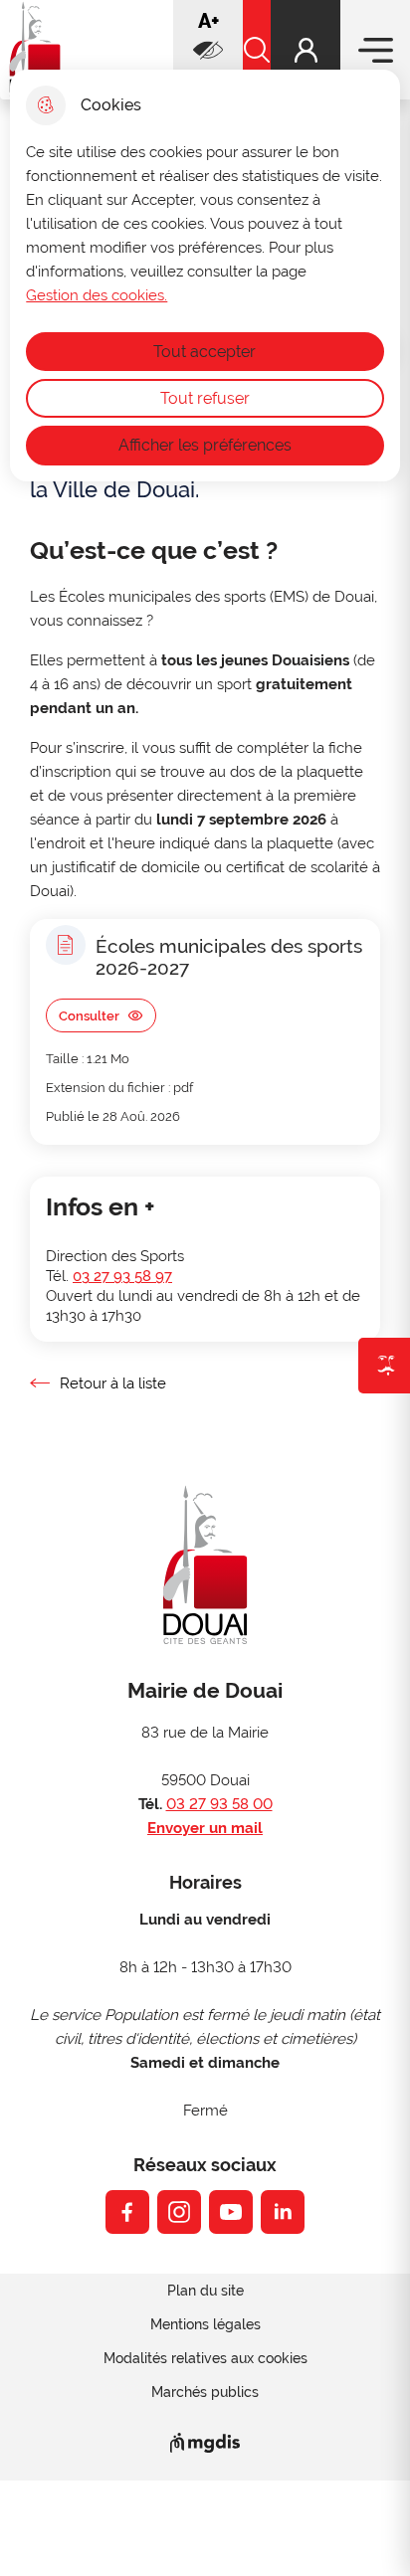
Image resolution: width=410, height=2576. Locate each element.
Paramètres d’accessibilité (208, 50)
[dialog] (205, 276)
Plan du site (205, 2291)
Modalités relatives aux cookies (205, 2358)
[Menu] (375, 50)
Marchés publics (205, 2392)
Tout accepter (205, 352)
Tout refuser (205, 398)
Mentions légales (205, 2324)
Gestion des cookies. (97, 295)
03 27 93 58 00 (219, 1804)
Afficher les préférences (205, 445)
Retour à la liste (98, 1384)
